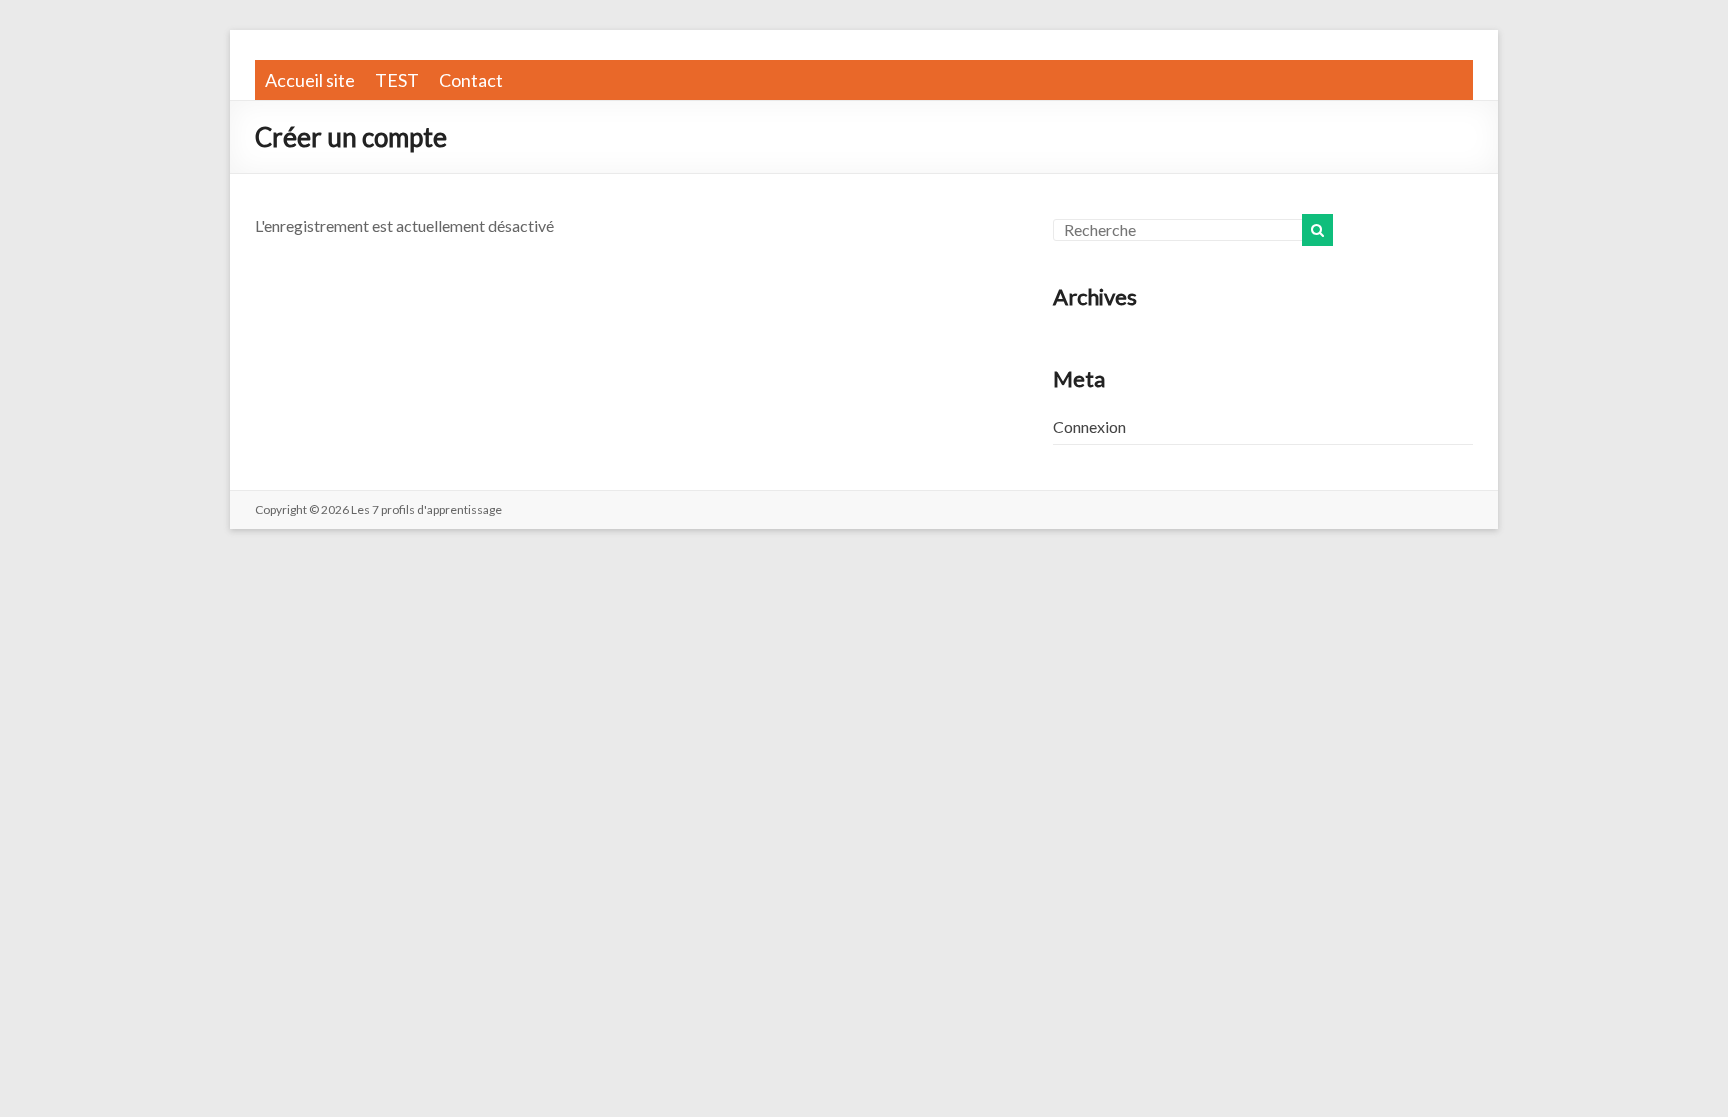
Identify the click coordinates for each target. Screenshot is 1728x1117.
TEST (397, 80)
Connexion (1089, 426)
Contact (471, 80)
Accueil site (310, 80)
